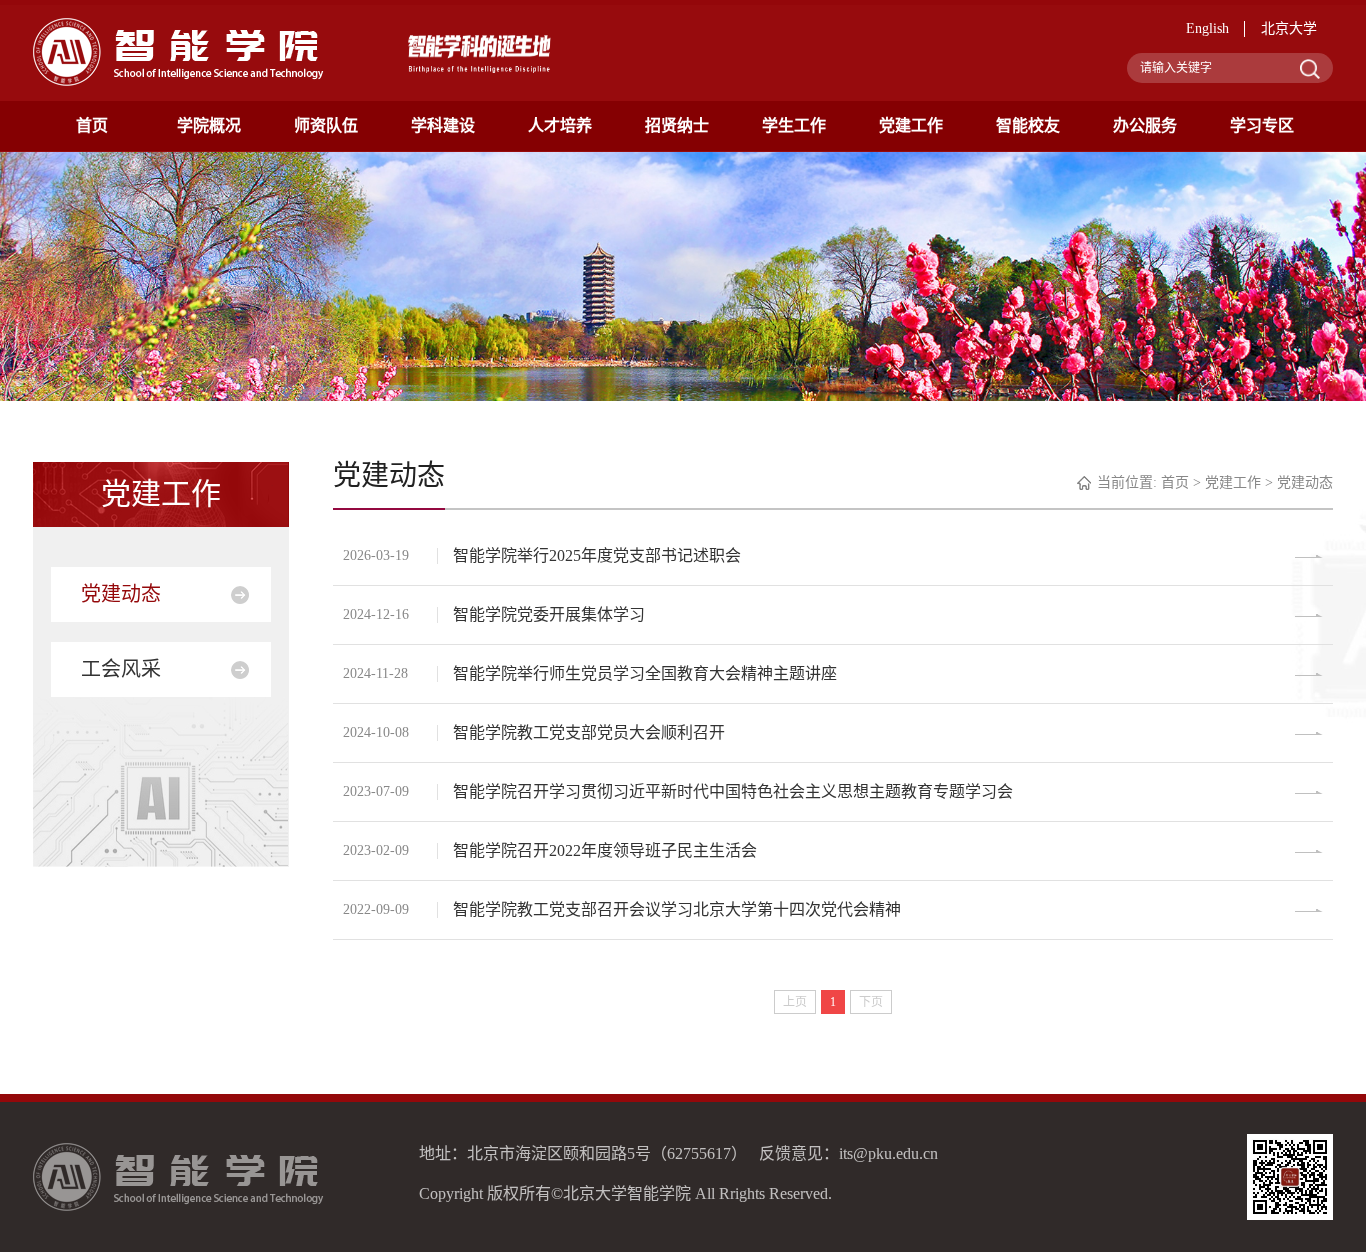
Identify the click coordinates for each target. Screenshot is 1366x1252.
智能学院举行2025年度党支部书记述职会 (597, 555)
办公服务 (1145, 125)
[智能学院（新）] (178, 51)
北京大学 (1289, 28)
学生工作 (794, 125)
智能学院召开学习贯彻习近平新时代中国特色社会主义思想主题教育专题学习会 (733, 791)
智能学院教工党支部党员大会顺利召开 (589, 732)
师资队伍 (326, 125)
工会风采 (121, 669)
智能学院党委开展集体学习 (549, 614)
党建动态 (121, 594)
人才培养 (560, 125)
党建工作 (911, 125)
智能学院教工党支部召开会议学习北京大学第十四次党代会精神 (677, 909)
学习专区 (1262, 125)
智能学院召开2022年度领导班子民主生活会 (605, 850)
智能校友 (1028, 125)
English (1207, 28)
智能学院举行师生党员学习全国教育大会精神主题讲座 (645, 673)
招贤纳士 (677, 125)
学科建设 (443, 125)
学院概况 (209, 125)
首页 (92, 125)
